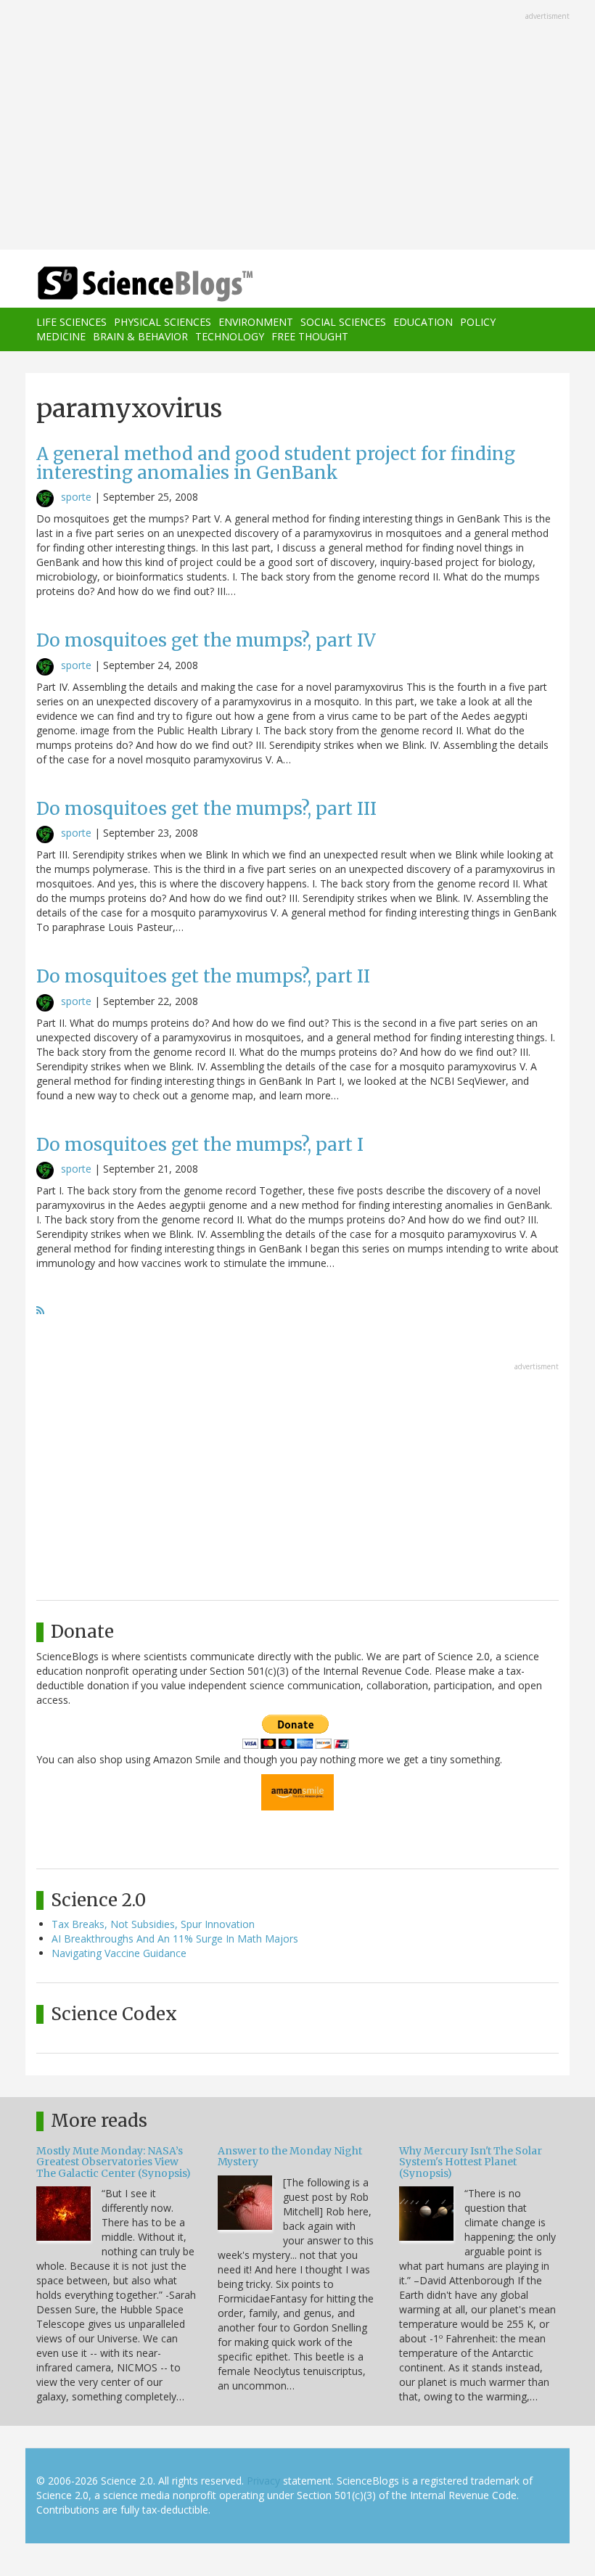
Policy (478, 322)
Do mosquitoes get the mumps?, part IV (206, 640)
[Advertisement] (297, 126)
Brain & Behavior (140, 336)
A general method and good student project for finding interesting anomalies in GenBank (276, 463)
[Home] (123, 284)
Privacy (263, 2481)
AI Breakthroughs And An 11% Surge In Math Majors (175, 1939)
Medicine (61, 336)
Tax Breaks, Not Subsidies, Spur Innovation (153, 1924)
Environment (256, 322)
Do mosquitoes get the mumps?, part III (206, 809)
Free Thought (310, 336)
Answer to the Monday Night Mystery (290, 2156)
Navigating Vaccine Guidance (119, 1953)
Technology (230, 336)
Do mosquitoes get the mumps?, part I (200, 1145)
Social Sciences (343, 322)
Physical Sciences (163, 322)
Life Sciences (71, 322)
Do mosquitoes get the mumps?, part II (203, 976)
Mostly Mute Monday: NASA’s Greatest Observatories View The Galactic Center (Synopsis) (114, 2162)
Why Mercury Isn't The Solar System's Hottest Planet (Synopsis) (471, 2162)
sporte (76, 497)
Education (423, 322)
